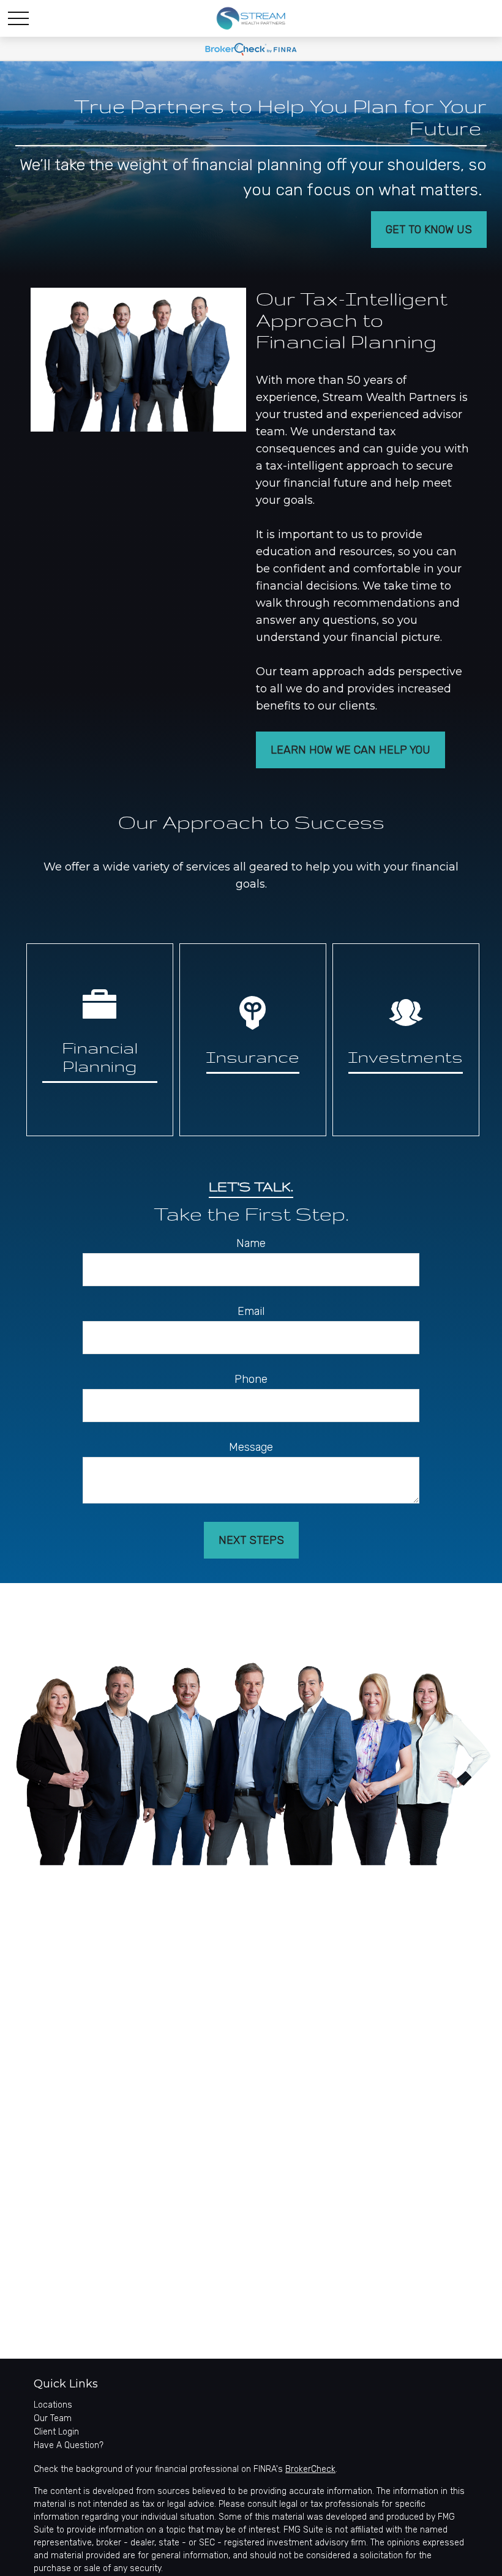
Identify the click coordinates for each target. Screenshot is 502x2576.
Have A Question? (69, 2445)
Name (251, 1243)
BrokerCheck (310, 2469)
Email (251, 1311)
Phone (251, 1379)
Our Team (53, 2418)
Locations (53, 2405)
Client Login (56, 2432)
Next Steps (251, 1540)
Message (251, 1447)
